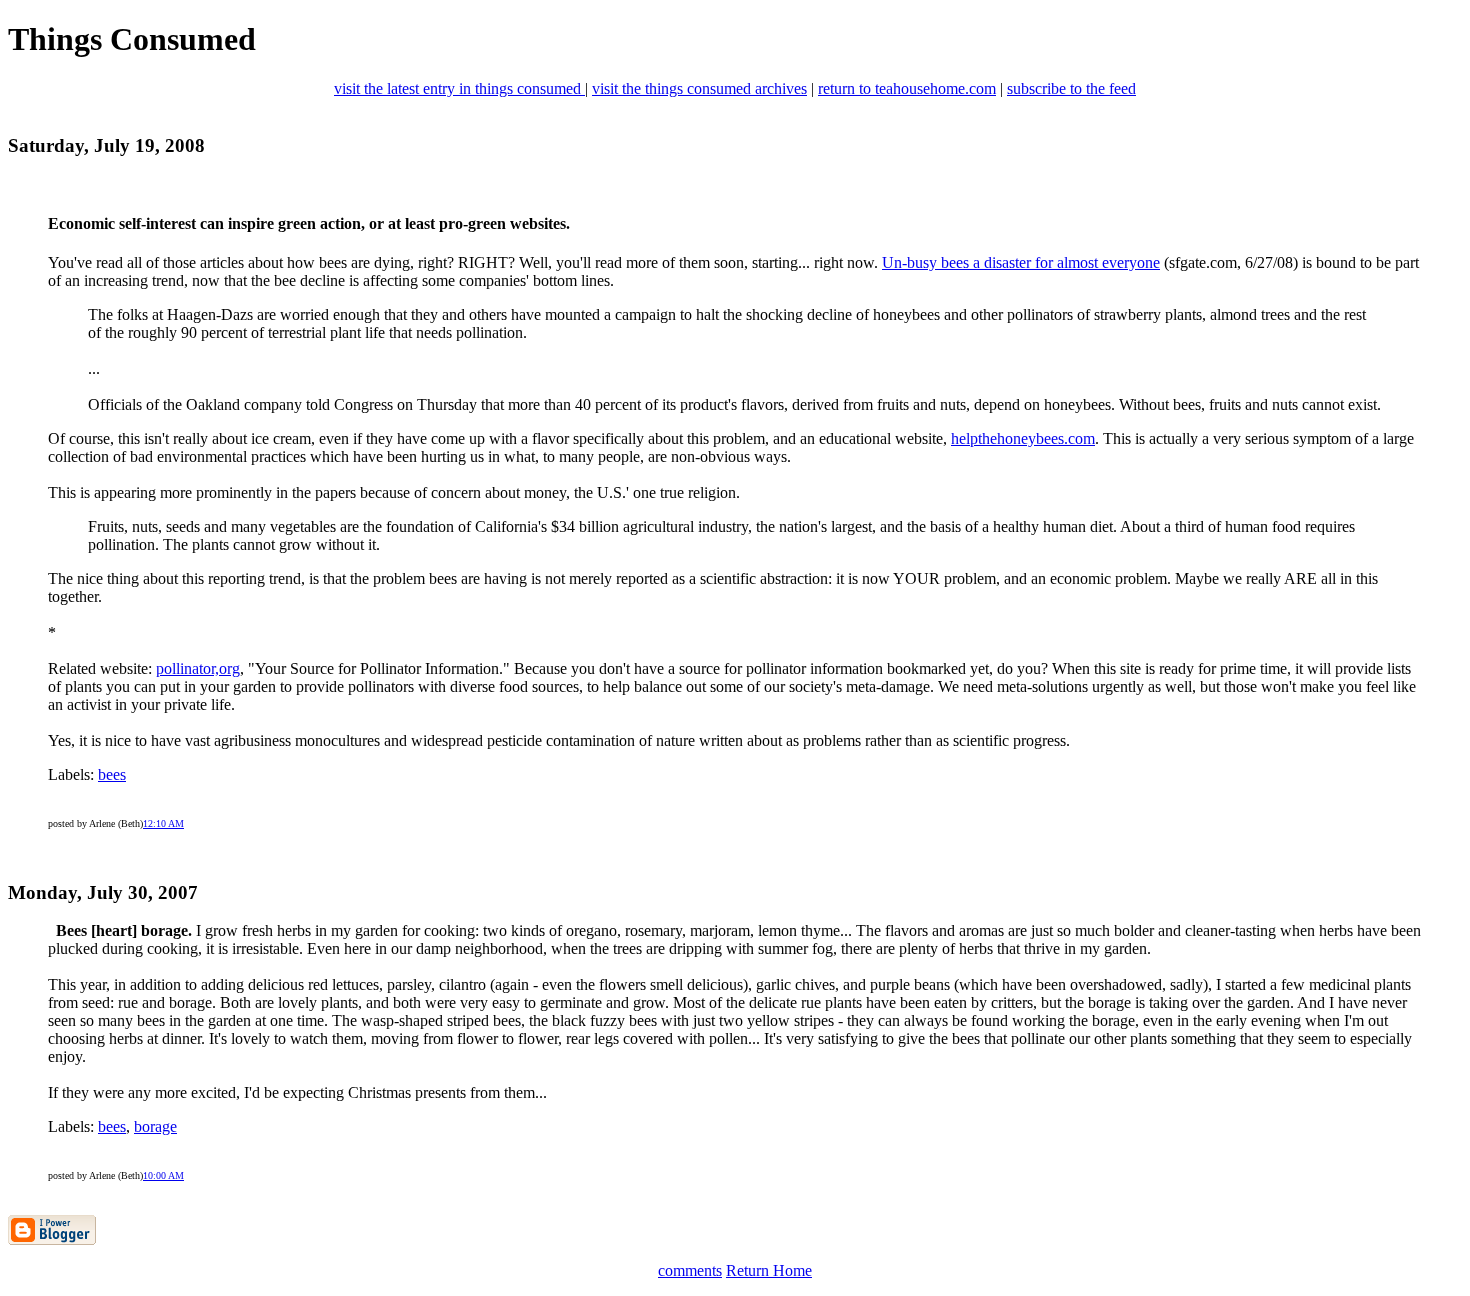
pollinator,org (198, 668)
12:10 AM (163, 823)
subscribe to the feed (1071, 88)
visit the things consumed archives (699, 88)
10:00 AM (163, 1175)
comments (690, 1270)
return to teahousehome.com (907, 88)
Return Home (769, 1270)
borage (155, 1126)
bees (112, 774)
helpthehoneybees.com (1023, 438)
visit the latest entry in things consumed (459, 88)
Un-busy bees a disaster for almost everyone (1021, 262)
